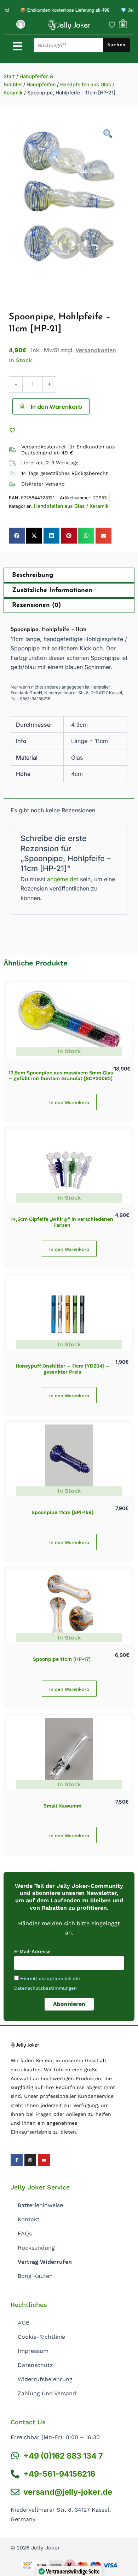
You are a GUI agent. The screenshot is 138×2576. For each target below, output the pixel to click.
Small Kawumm (62, 1806)
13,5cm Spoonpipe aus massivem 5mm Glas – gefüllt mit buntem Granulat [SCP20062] (61, 1076)
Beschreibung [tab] (33, 575)
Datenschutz (35, 2365)
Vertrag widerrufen (45, 2262)
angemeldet (63, 879)
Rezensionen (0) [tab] (36, 605)
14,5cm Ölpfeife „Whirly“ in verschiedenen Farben (62, 1222)
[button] (13, 430)
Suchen (116, 45)
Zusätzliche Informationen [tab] (52, 591)
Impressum (33, 2351)
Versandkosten (96, 350)
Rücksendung (36, 2248)
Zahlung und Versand (47, 2393)
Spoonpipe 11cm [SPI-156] (62, 1512)
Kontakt (29, 2219)
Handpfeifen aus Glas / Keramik (71, 506)
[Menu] (18, 46)
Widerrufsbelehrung (45, 2379)
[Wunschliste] (112, 25)
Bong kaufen (35, 2276)
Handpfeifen (41, 84)
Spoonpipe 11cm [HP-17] (62, 1659)
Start (9, 76)
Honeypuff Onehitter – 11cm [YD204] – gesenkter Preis (62, 1369)
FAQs (25, 2233)
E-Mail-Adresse (32, 1951)
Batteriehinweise (40, 2205)
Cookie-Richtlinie (41, 2337)
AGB (24, 2323)
